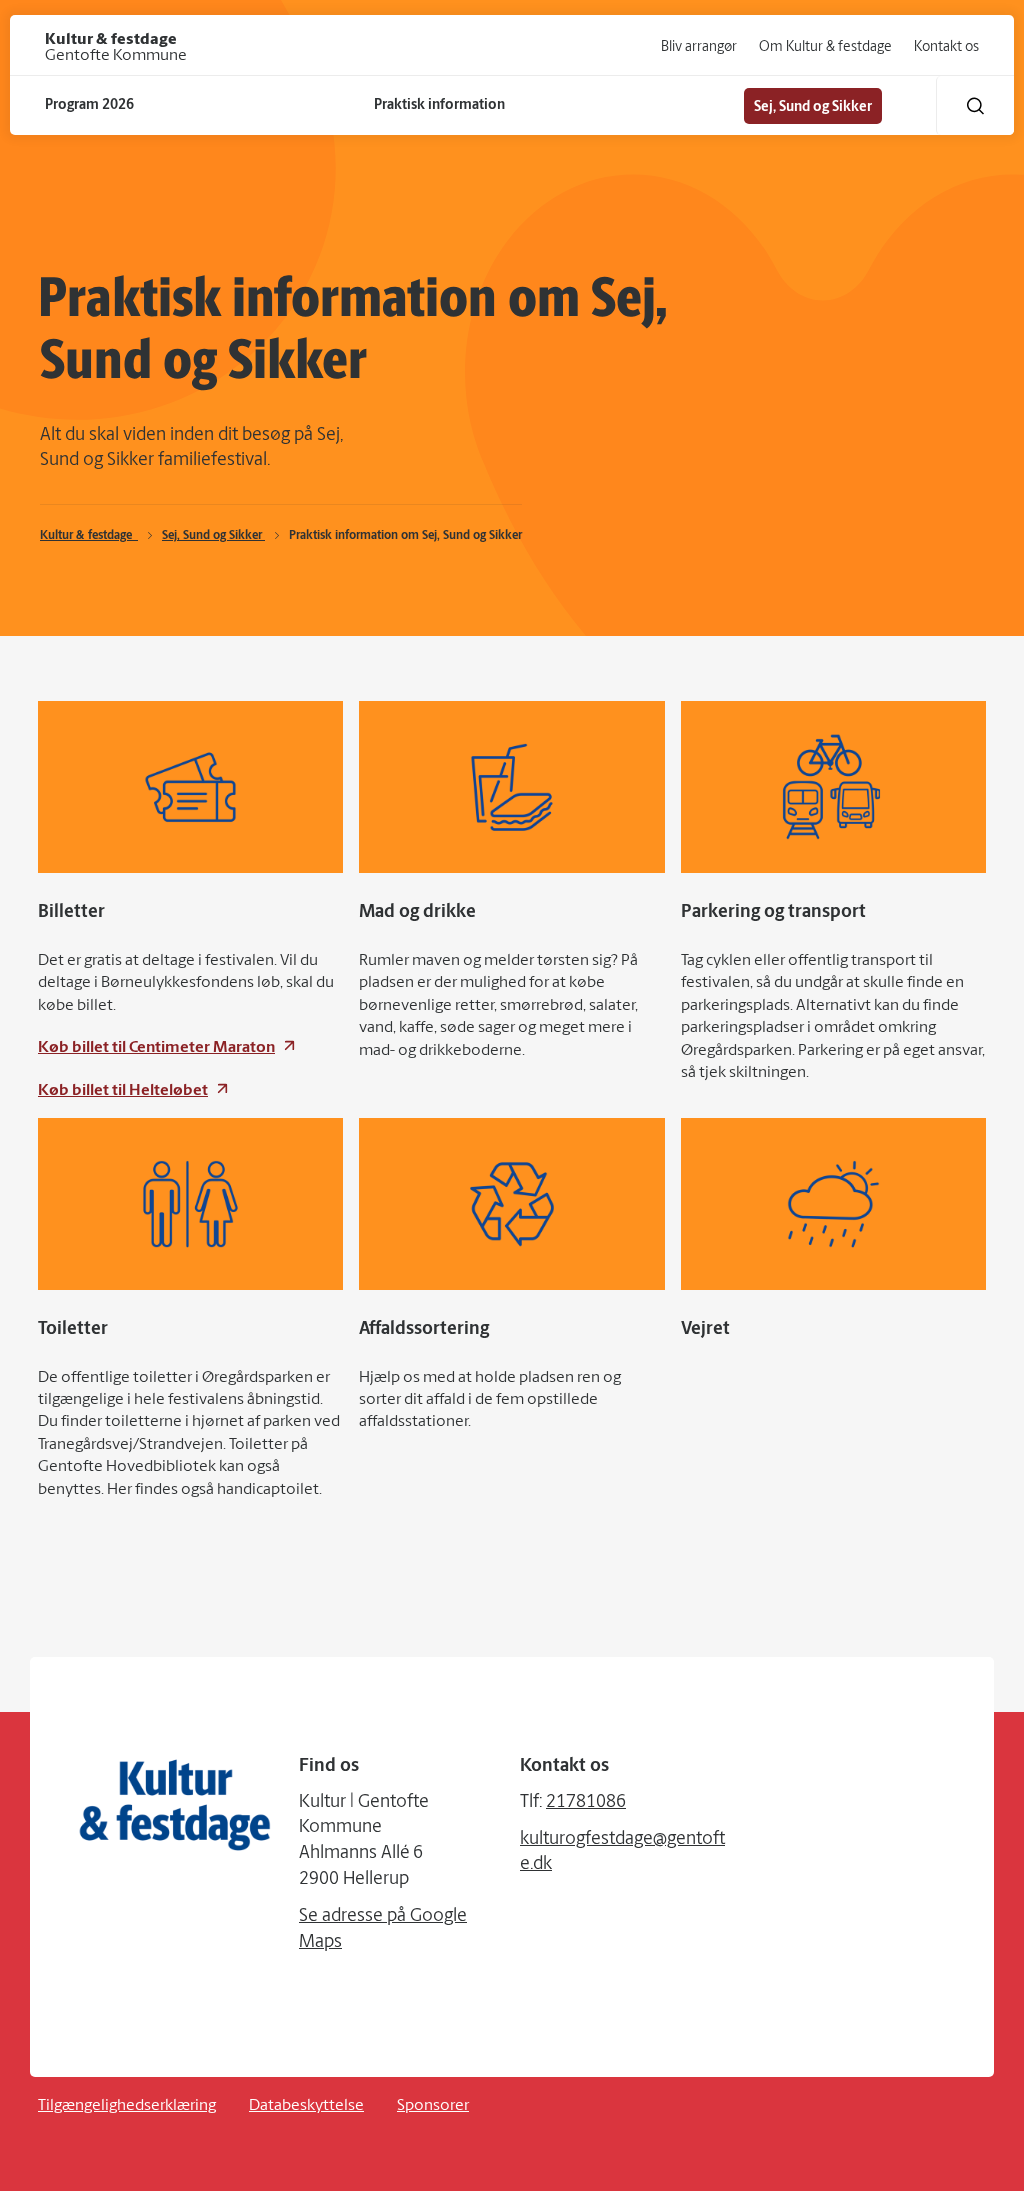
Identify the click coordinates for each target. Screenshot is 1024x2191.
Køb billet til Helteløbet (123, 1091)
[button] (975, 105)
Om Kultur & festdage (825, 47)
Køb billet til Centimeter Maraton (156, 1048)
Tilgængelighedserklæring (127, 2106)
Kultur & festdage (89, 536)
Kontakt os (946, 47)
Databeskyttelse (306, 2106)
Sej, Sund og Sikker (213, 536)
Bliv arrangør (699, 47)
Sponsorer (433, 2106)
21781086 (586, 1803)
